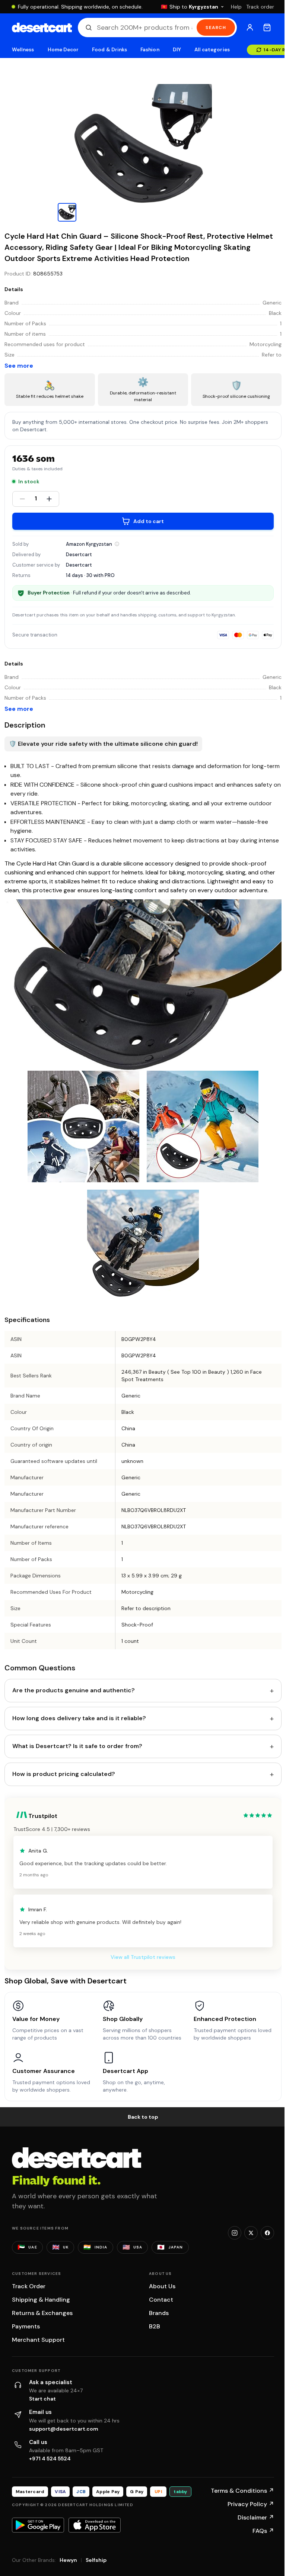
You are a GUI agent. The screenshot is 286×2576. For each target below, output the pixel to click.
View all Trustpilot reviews (143, 1957)
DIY (177, 50)
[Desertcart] (42, 28)
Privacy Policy (251, 2504)
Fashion (150, 50)
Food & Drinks (109, 50)
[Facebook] (267, 2233)
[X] (251, 2233)
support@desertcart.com (64, 2429)
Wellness (23, 50)
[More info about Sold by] (117, 544)
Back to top (143, 2117)
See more (19, 366)
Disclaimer (256, 2517)
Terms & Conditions (242, 2491)
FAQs (263, 2531)
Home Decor (63, 50)
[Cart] (267, 28)
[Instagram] (235, 2233)
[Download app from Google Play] (38, 2525)
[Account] (250, 28)
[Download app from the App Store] (95, 2525)
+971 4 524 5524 (50, 2459)
